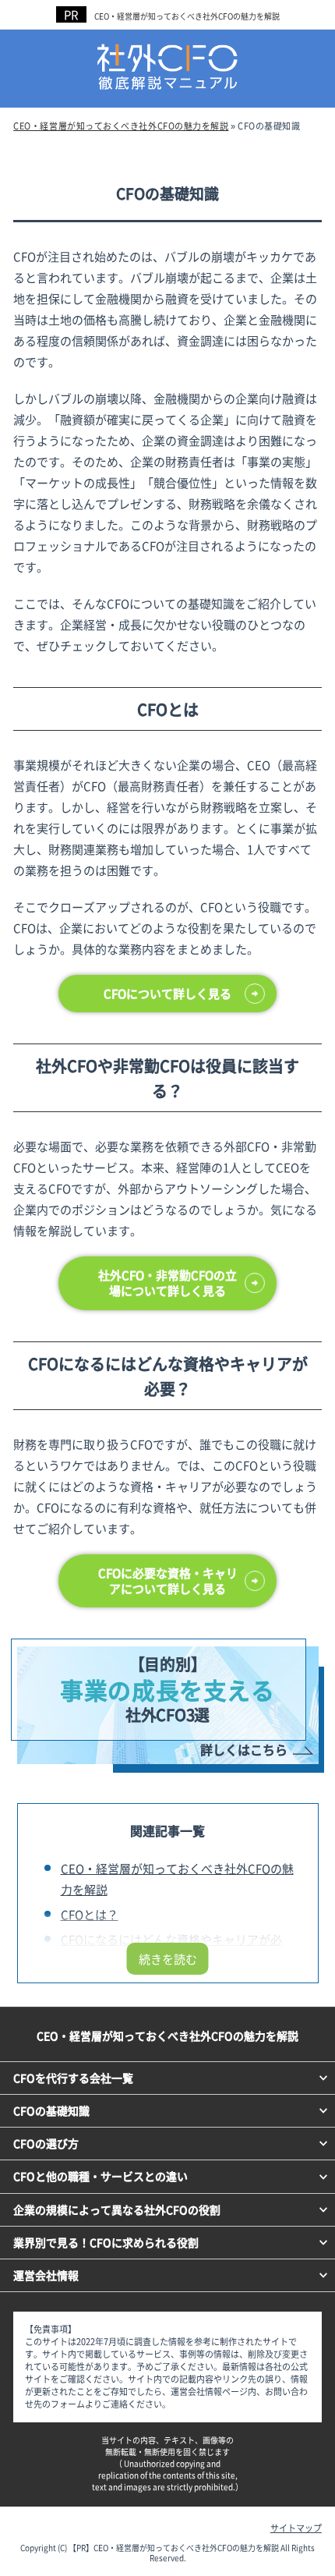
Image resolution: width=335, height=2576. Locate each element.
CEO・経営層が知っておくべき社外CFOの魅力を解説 (187, 16)
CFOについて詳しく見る (167, 993)
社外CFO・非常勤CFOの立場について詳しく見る (167, 1283)
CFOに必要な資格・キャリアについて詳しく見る (168, 1580)
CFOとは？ (90, 1914)
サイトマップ (296, 2528)
